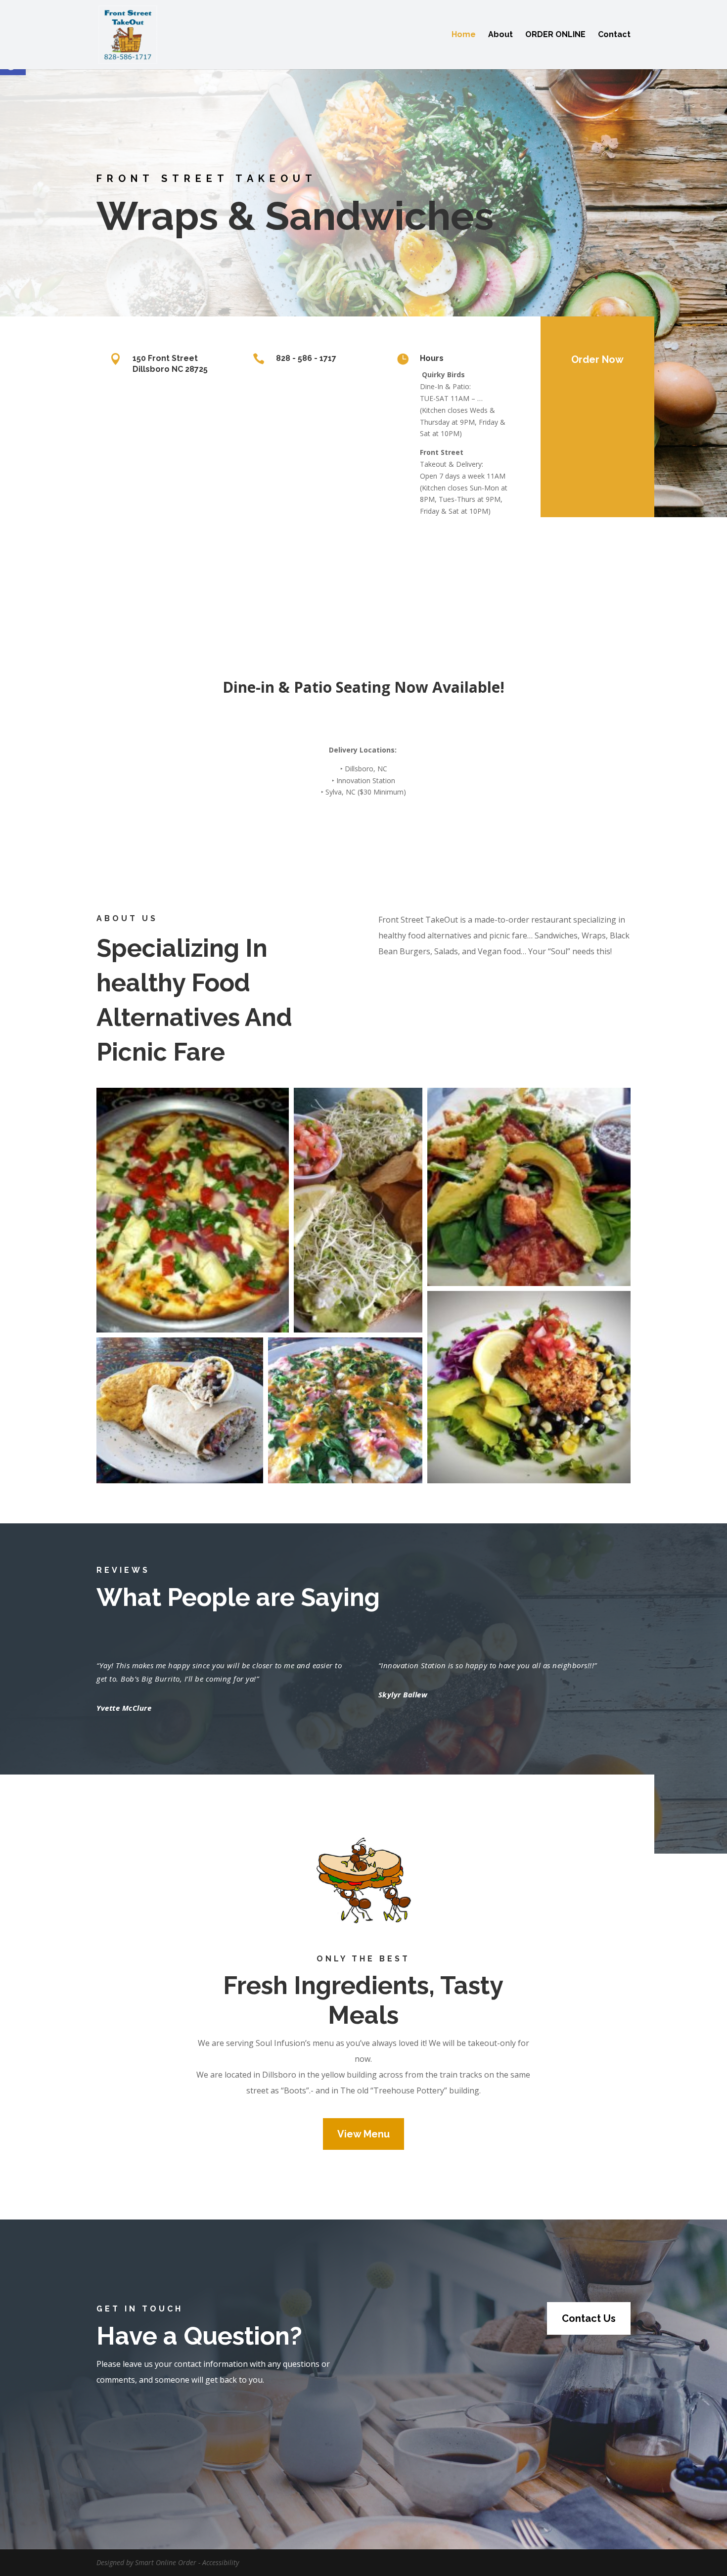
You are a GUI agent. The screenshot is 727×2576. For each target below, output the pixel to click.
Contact (614, 35)
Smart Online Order (166, 2562)
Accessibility (221, 2562)
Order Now (597, 359)
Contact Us (589, 2318)
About (500, 35)
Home (464, 35)
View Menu (363, 2134)
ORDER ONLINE (555, 35)
